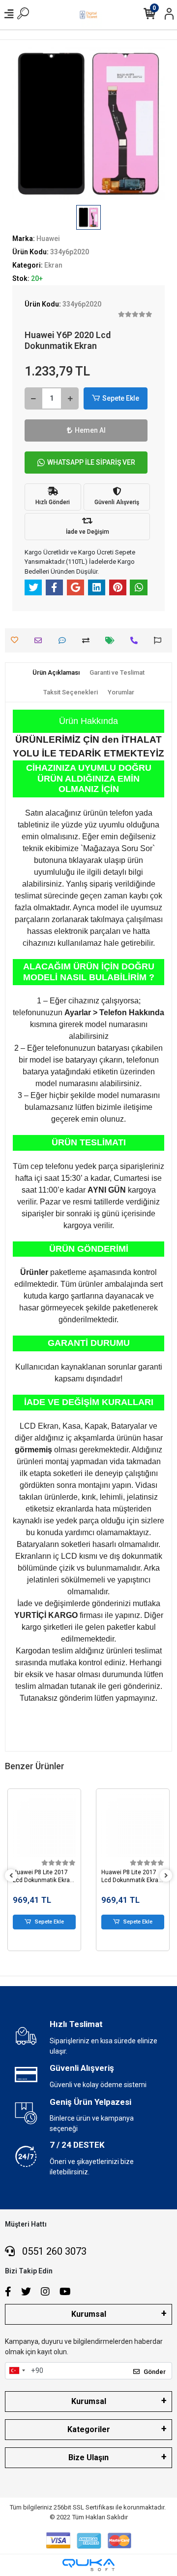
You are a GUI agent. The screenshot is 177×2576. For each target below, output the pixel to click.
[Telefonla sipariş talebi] (136, 640)
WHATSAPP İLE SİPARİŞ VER (91, 462)
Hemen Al (90, 430)
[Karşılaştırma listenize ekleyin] (88, 640)
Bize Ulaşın (88, 2457)
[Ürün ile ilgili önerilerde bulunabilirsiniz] (160, 640)
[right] (166, 1876)
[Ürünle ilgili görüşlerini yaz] (65, 640)
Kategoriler (89, 2429)
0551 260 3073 (53, 2251)
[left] (11, 1876)
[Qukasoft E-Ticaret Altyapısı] (88, 2565)
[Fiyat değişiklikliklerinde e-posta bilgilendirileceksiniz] (112, 640)
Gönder (155, 2372)
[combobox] (17, 2371)
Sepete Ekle (121, 398)
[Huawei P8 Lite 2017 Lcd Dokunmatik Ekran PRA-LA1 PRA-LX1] (44, 1825)
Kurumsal (89, 2314)
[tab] (56, 673)
